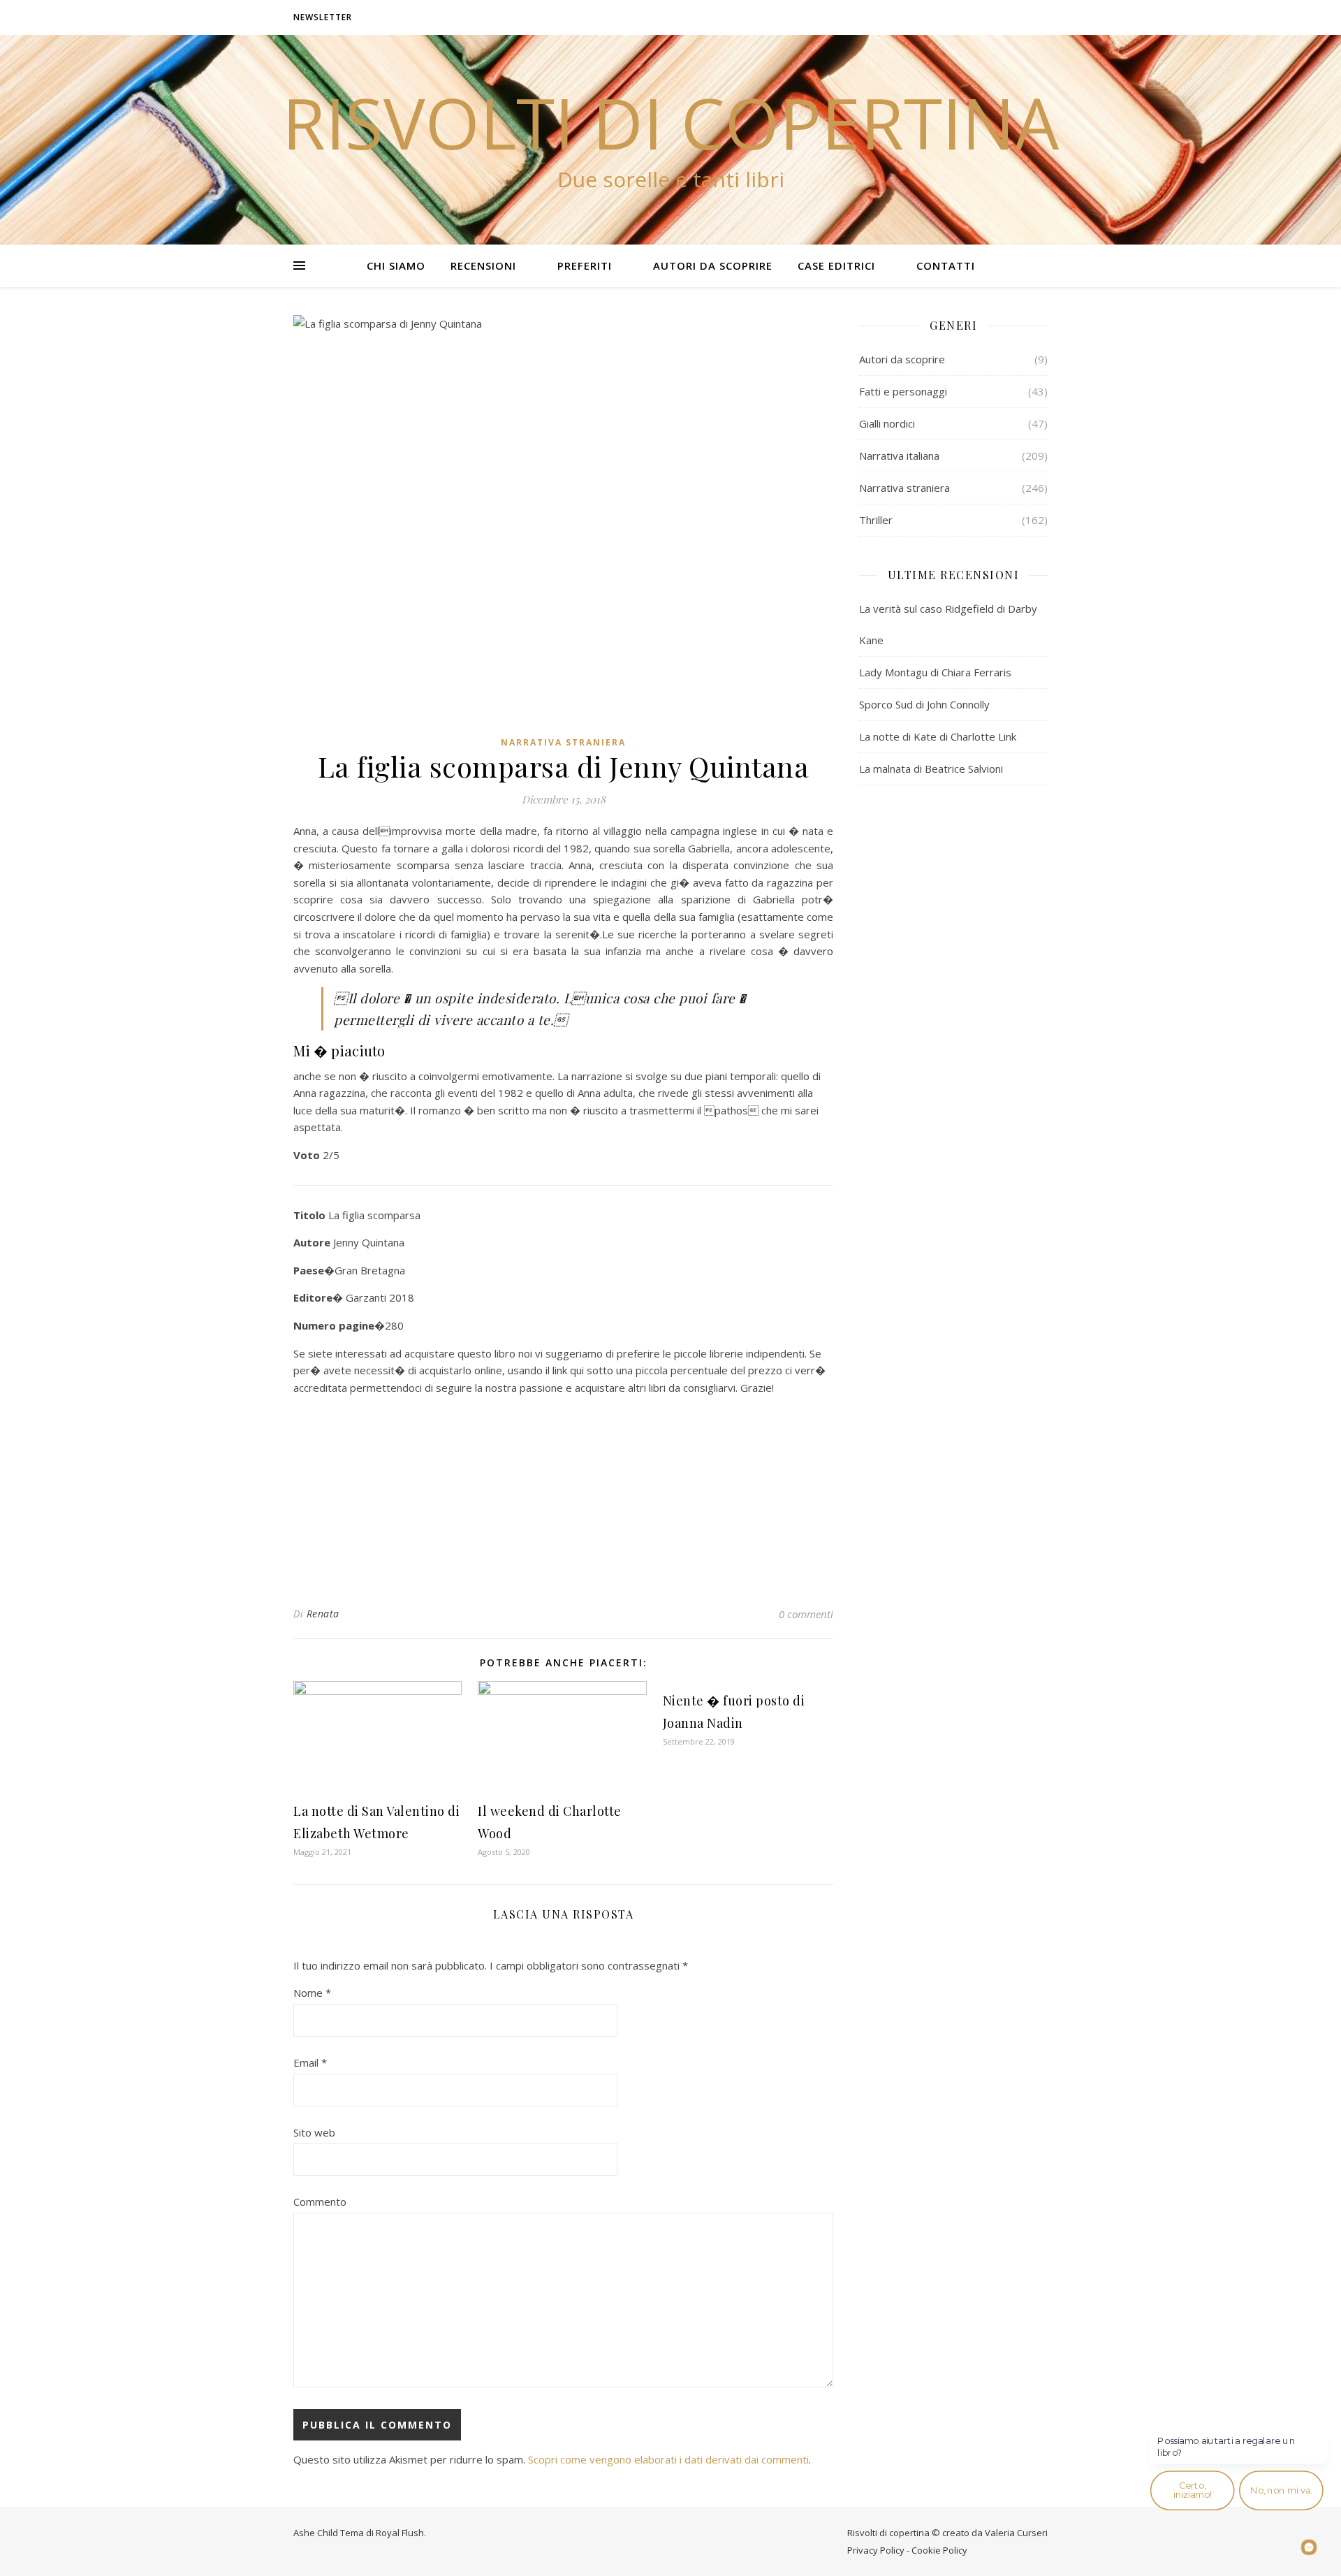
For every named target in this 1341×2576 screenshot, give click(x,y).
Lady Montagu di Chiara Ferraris (935, 672)
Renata (323, 1614)
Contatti (946, 265)
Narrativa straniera (563, 742)
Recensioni (483, 265)
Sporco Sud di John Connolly (924, 704)
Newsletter (323, 17)
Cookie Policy (939, 2550)
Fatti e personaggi (903, 391)
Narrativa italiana (899, 456)
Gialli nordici (887, 423)
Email (310, 2062)
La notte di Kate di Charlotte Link (938, 736)
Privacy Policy (876, 2550)
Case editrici (836, 265)
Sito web (314, 2132)
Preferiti (585, 265)
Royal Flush (400, 2533)
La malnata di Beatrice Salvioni (931, 769)
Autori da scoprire (713, 265)
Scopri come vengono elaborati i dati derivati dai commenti (668, 2459)
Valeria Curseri (1016, 2533)
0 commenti (806, 1614)
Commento (320, 2202)
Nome (312, 1993)
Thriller (876, 520)
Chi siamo (396, 265)
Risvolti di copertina (670, 122)
